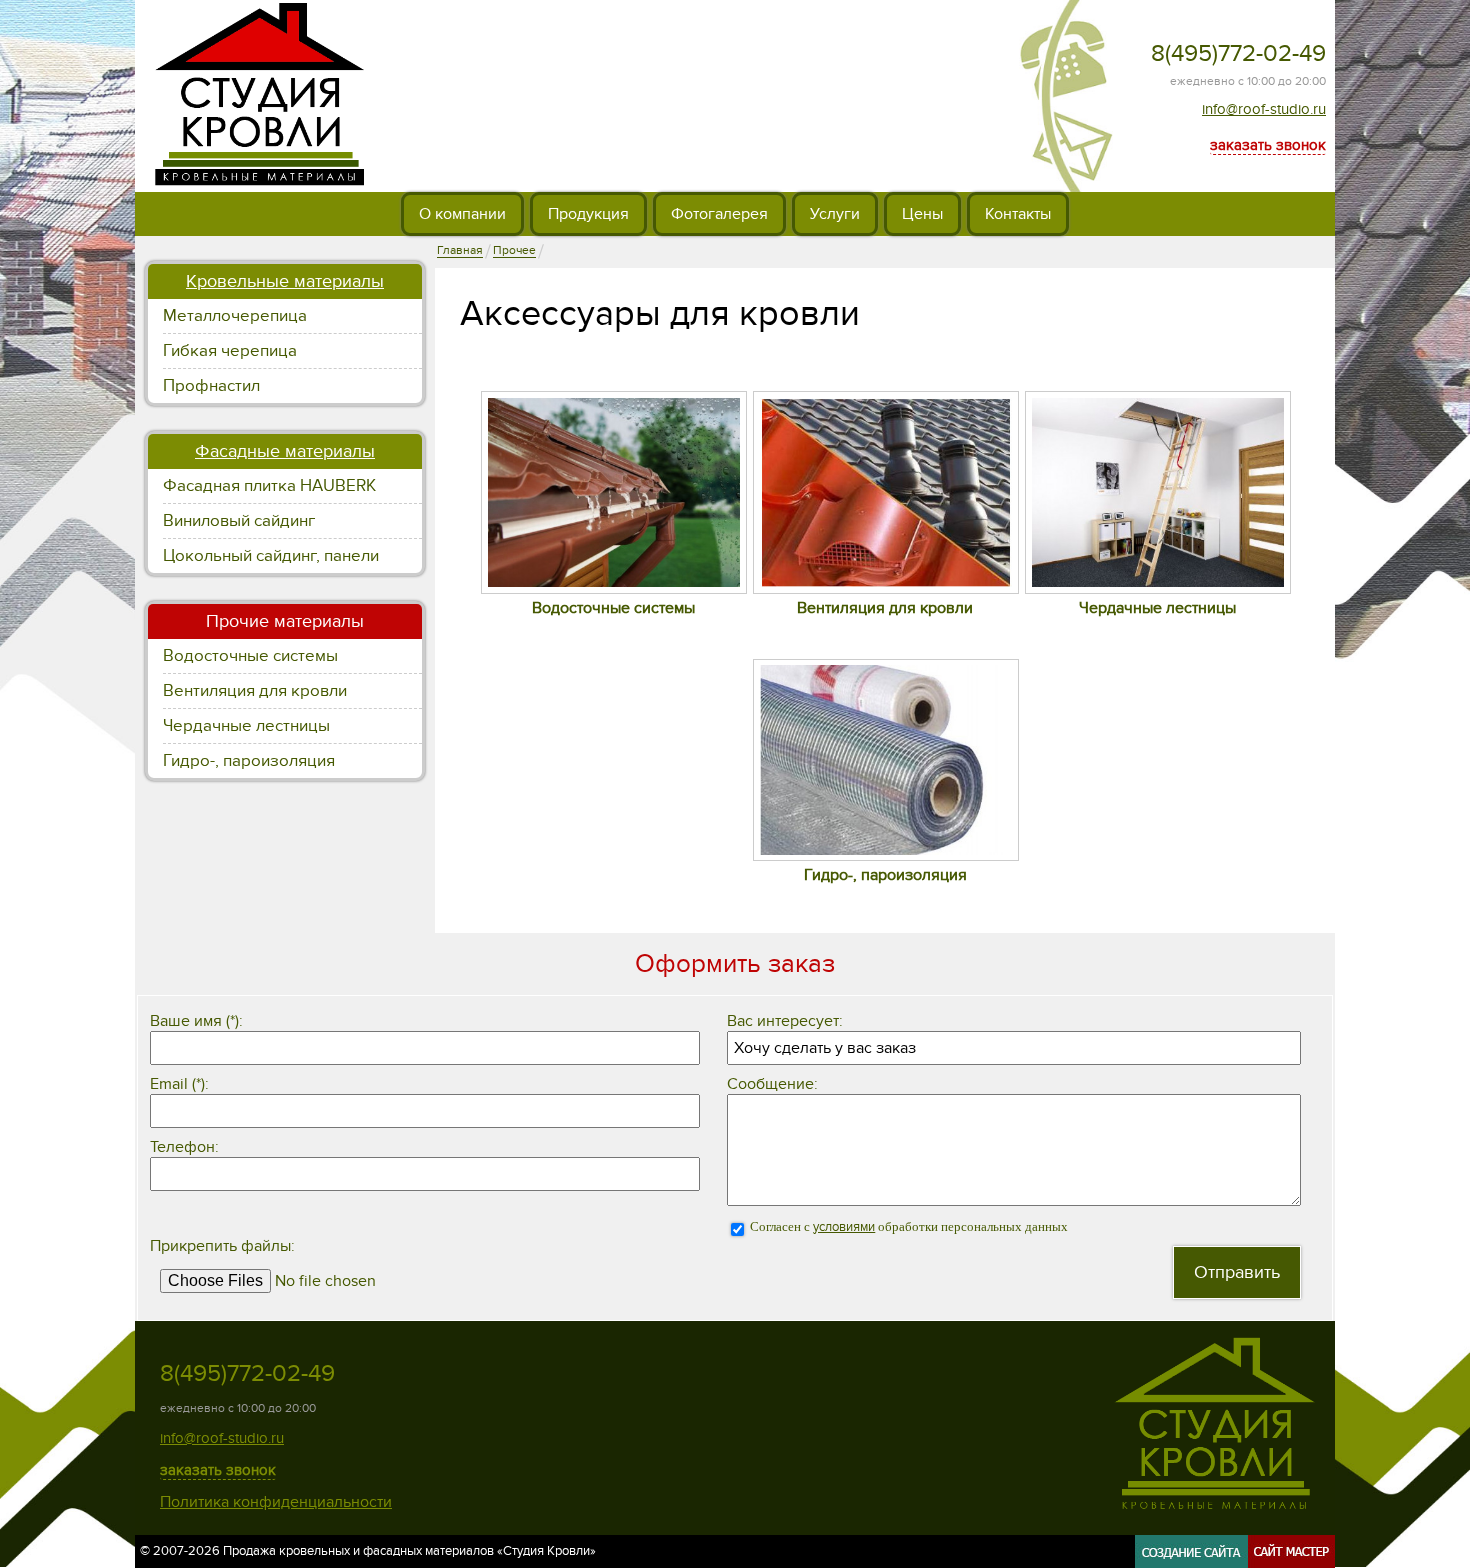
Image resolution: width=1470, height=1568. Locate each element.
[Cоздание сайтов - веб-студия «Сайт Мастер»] (1235, 1560)
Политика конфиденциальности (276, 1502)
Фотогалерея (719, 214)
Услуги (835, 214)
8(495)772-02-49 (1238, 53)
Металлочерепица (235, 316)
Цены (922, 214)
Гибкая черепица (230, 351)
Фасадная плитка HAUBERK (269, 486)
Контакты (1018, 214)
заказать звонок (1268, 145)
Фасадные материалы (285, 451)
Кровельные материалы (285, 281)
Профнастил (211, 386)
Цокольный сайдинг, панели (271, 556)
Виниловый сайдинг (239, 521)
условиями (844, 1227)
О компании (462, 214)
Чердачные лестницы (246, 726)
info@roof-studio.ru (1264, 109)
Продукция (588, 214)
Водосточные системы (250, 656)
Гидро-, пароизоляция (249, 761)
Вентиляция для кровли (255, 691)
